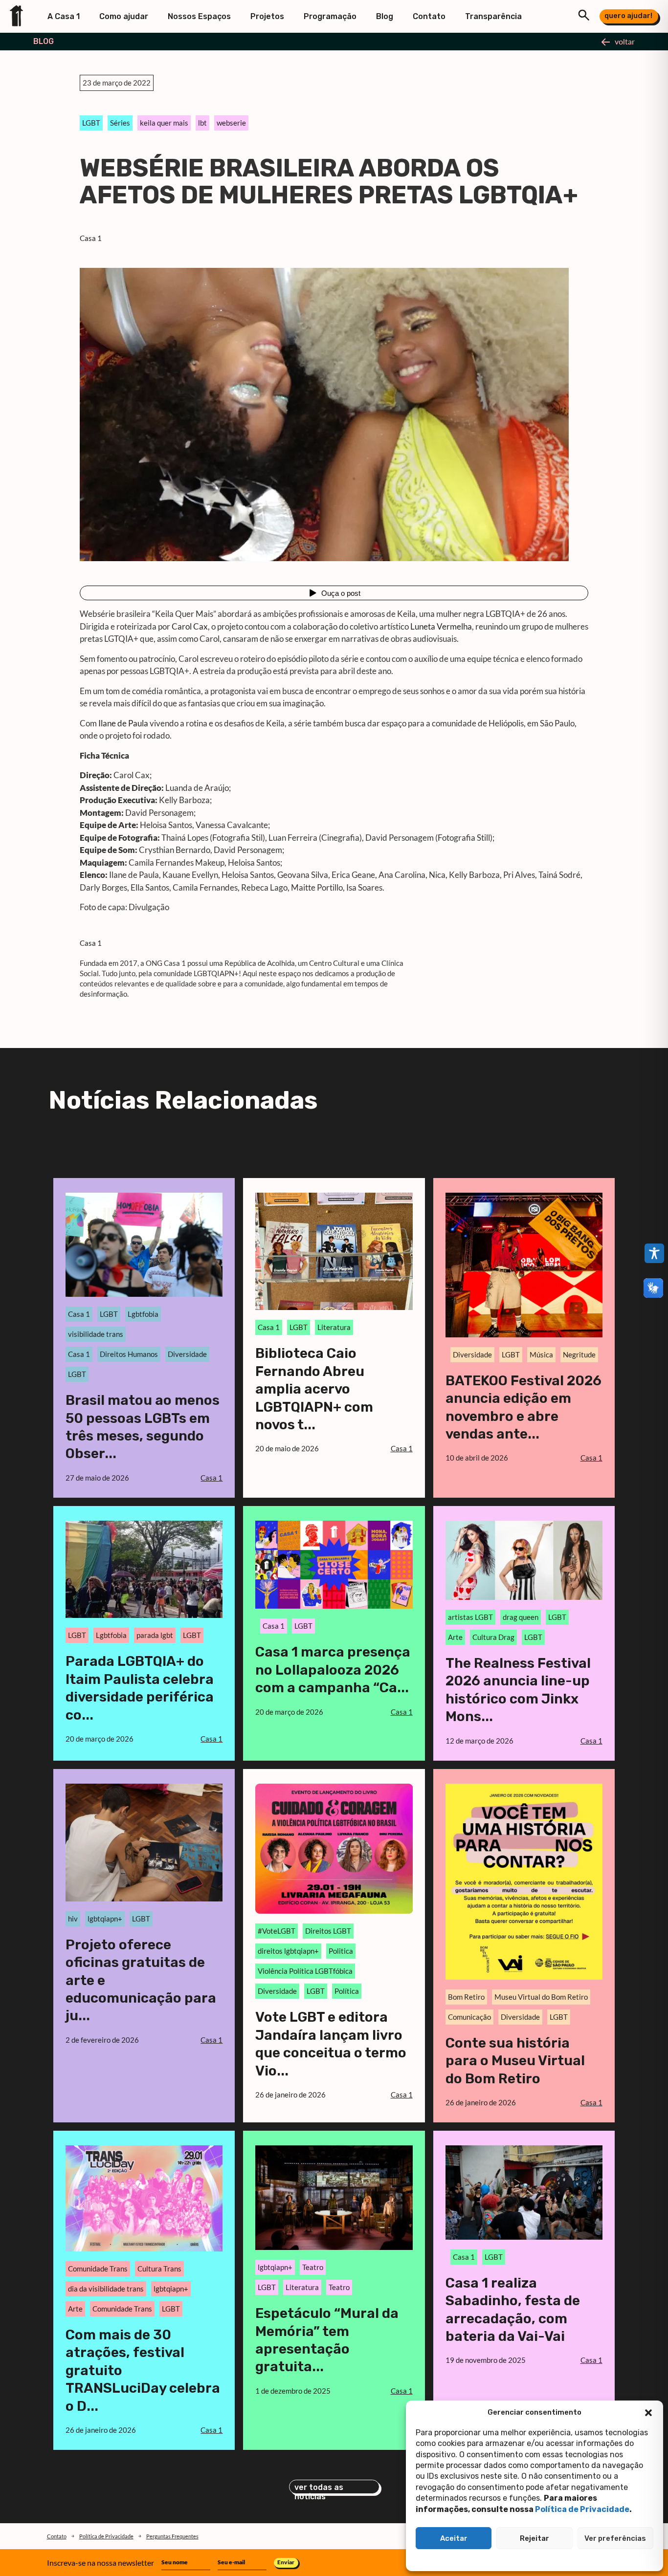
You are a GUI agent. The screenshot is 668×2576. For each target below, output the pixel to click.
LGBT (91, 123)
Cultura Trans (159, 2269)
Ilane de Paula (123, 723)
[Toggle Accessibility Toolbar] (654, 1253)
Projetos (267, 16)
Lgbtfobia (143, 1314)
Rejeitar (534, 2538)
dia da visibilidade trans (106, 2289)
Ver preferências (615, 2538)
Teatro (313, 2267)
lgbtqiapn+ (105, 1919)
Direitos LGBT (328, 1931)
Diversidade (187, 1354)
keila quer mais (164, 123)
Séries (120, 123)
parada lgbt (155, 1635)
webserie (231, 123)
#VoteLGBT (277, 1931)
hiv (73, 1919)
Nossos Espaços (199, 16)
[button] (648, 2413)
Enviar (286, 2562)
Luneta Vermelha (441, 626)
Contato (429, 16)
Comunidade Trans (98, 2269)
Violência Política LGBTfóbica (305, 1971)
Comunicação (469, 2017)
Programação (330, 16)
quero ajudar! (628, 16)
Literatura (334, 1327)
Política (347, 1991)
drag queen (521, 1617)
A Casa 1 (64, 16)
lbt (202, 123)
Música (541, 1354)
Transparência (493, 16)
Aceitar (454, 2538)
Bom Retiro (466, 1997)
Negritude (579, 1354)
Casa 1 (91, 238)
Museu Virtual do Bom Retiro (541, 1997)
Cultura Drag (493, 1637)
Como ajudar (124, 16)
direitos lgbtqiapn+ (288, 1951)
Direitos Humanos (129, 1354)
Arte (455, 1637)
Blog (385, 16)
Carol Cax (190, 626)
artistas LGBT (470, 1617)
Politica (341, 1951)
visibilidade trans (96, 1334)
